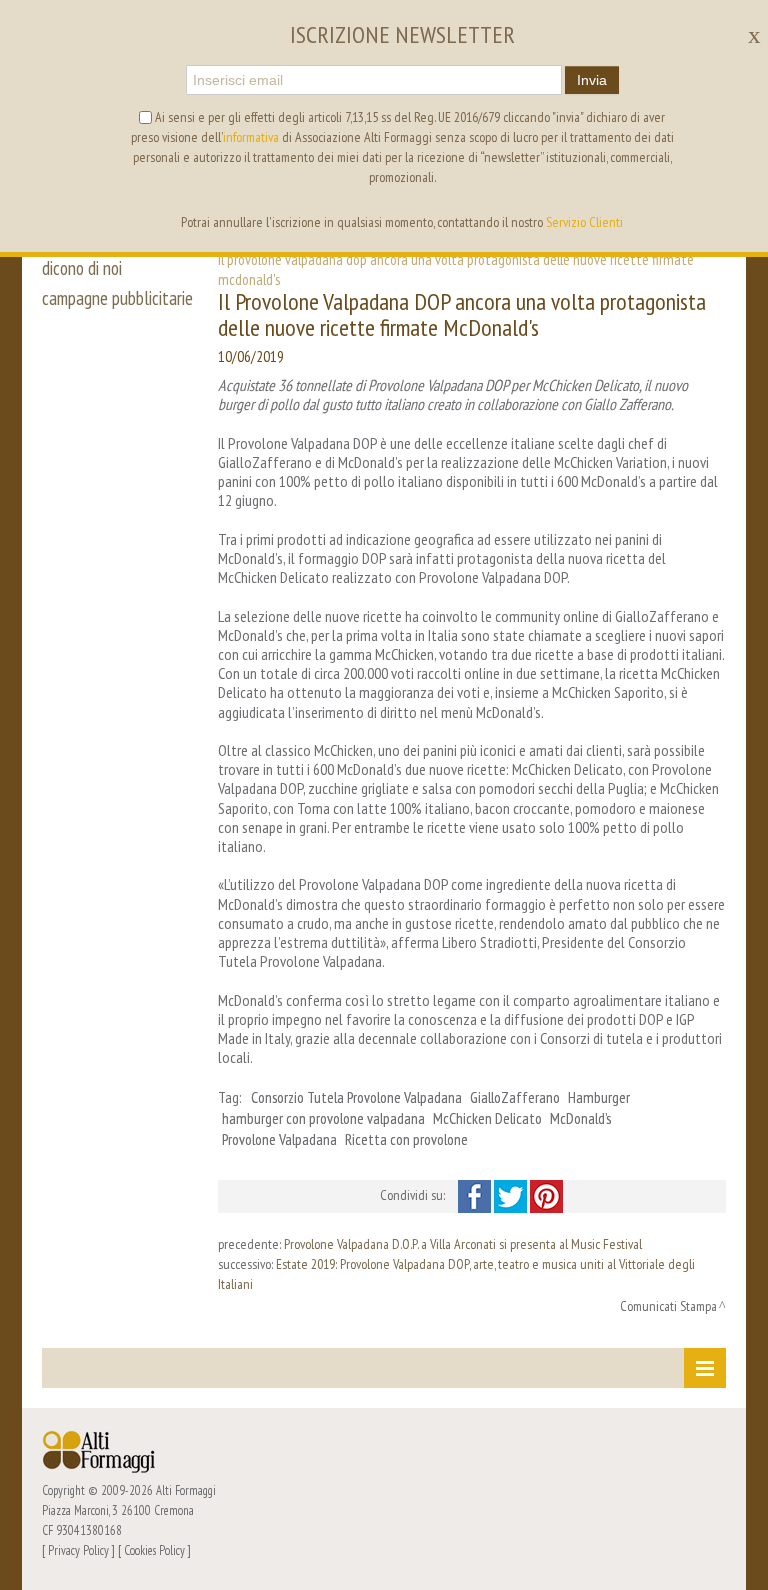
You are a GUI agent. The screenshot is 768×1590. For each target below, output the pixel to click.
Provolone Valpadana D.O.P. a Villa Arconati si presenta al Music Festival (463, 1244)
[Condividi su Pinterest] (546, 1195)
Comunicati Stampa (668, 1306)
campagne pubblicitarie (117, 298)
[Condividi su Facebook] (476, 1195)
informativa (251, 137)
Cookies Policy (154, 1550)
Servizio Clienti (584, 222)
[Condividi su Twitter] (512, 1195)
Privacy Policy (78, 1550)
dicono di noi (82, 268)
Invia (592, 80)
